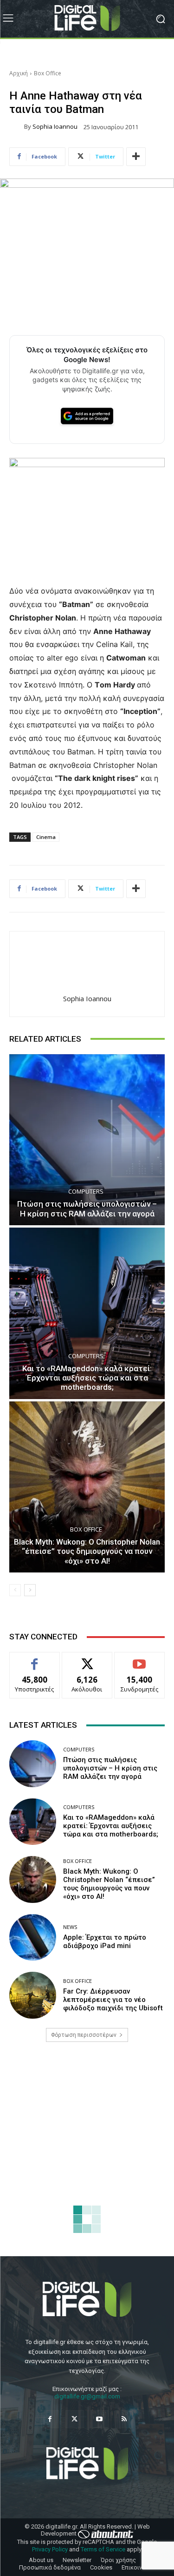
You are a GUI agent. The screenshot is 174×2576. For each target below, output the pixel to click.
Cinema (46, 837)
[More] (136, 157)
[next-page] (30, 1590)
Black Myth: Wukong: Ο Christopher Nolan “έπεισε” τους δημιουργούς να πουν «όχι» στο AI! (87, 1551)
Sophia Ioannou (55, 127)
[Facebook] (50, 2419)
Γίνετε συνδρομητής (140, 1663)
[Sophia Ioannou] (17, 127)
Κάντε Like (35, 1659)
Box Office (48, 73)
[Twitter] (74, 2419)
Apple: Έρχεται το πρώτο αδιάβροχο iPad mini (105, 1942)
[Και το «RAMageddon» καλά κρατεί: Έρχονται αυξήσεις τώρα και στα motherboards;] (87, 1313)
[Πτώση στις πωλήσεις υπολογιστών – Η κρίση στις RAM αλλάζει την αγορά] (87, 1140)
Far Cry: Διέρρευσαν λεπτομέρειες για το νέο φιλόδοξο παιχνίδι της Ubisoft (113, 2000)
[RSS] (124, 2419)
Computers (86, 1192)
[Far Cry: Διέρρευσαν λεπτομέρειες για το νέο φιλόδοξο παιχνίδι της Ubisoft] (33, 1995)
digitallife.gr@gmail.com (87, 2396)
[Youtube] (100, 2419)
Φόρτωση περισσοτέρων (84, 2035)
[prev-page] (15, 1590)
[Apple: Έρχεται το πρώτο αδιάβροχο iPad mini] (33, 1938)
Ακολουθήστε (87, 1659)
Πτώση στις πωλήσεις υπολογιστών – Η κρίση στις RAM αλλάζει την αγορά (87, 1209)
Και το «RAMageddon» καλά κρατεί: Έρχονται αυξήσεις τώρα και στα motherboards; (87, 1378)
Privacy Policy (50, 2549)
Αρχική (19, 73)
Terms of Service (103, 2549)
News (70, 1927)
